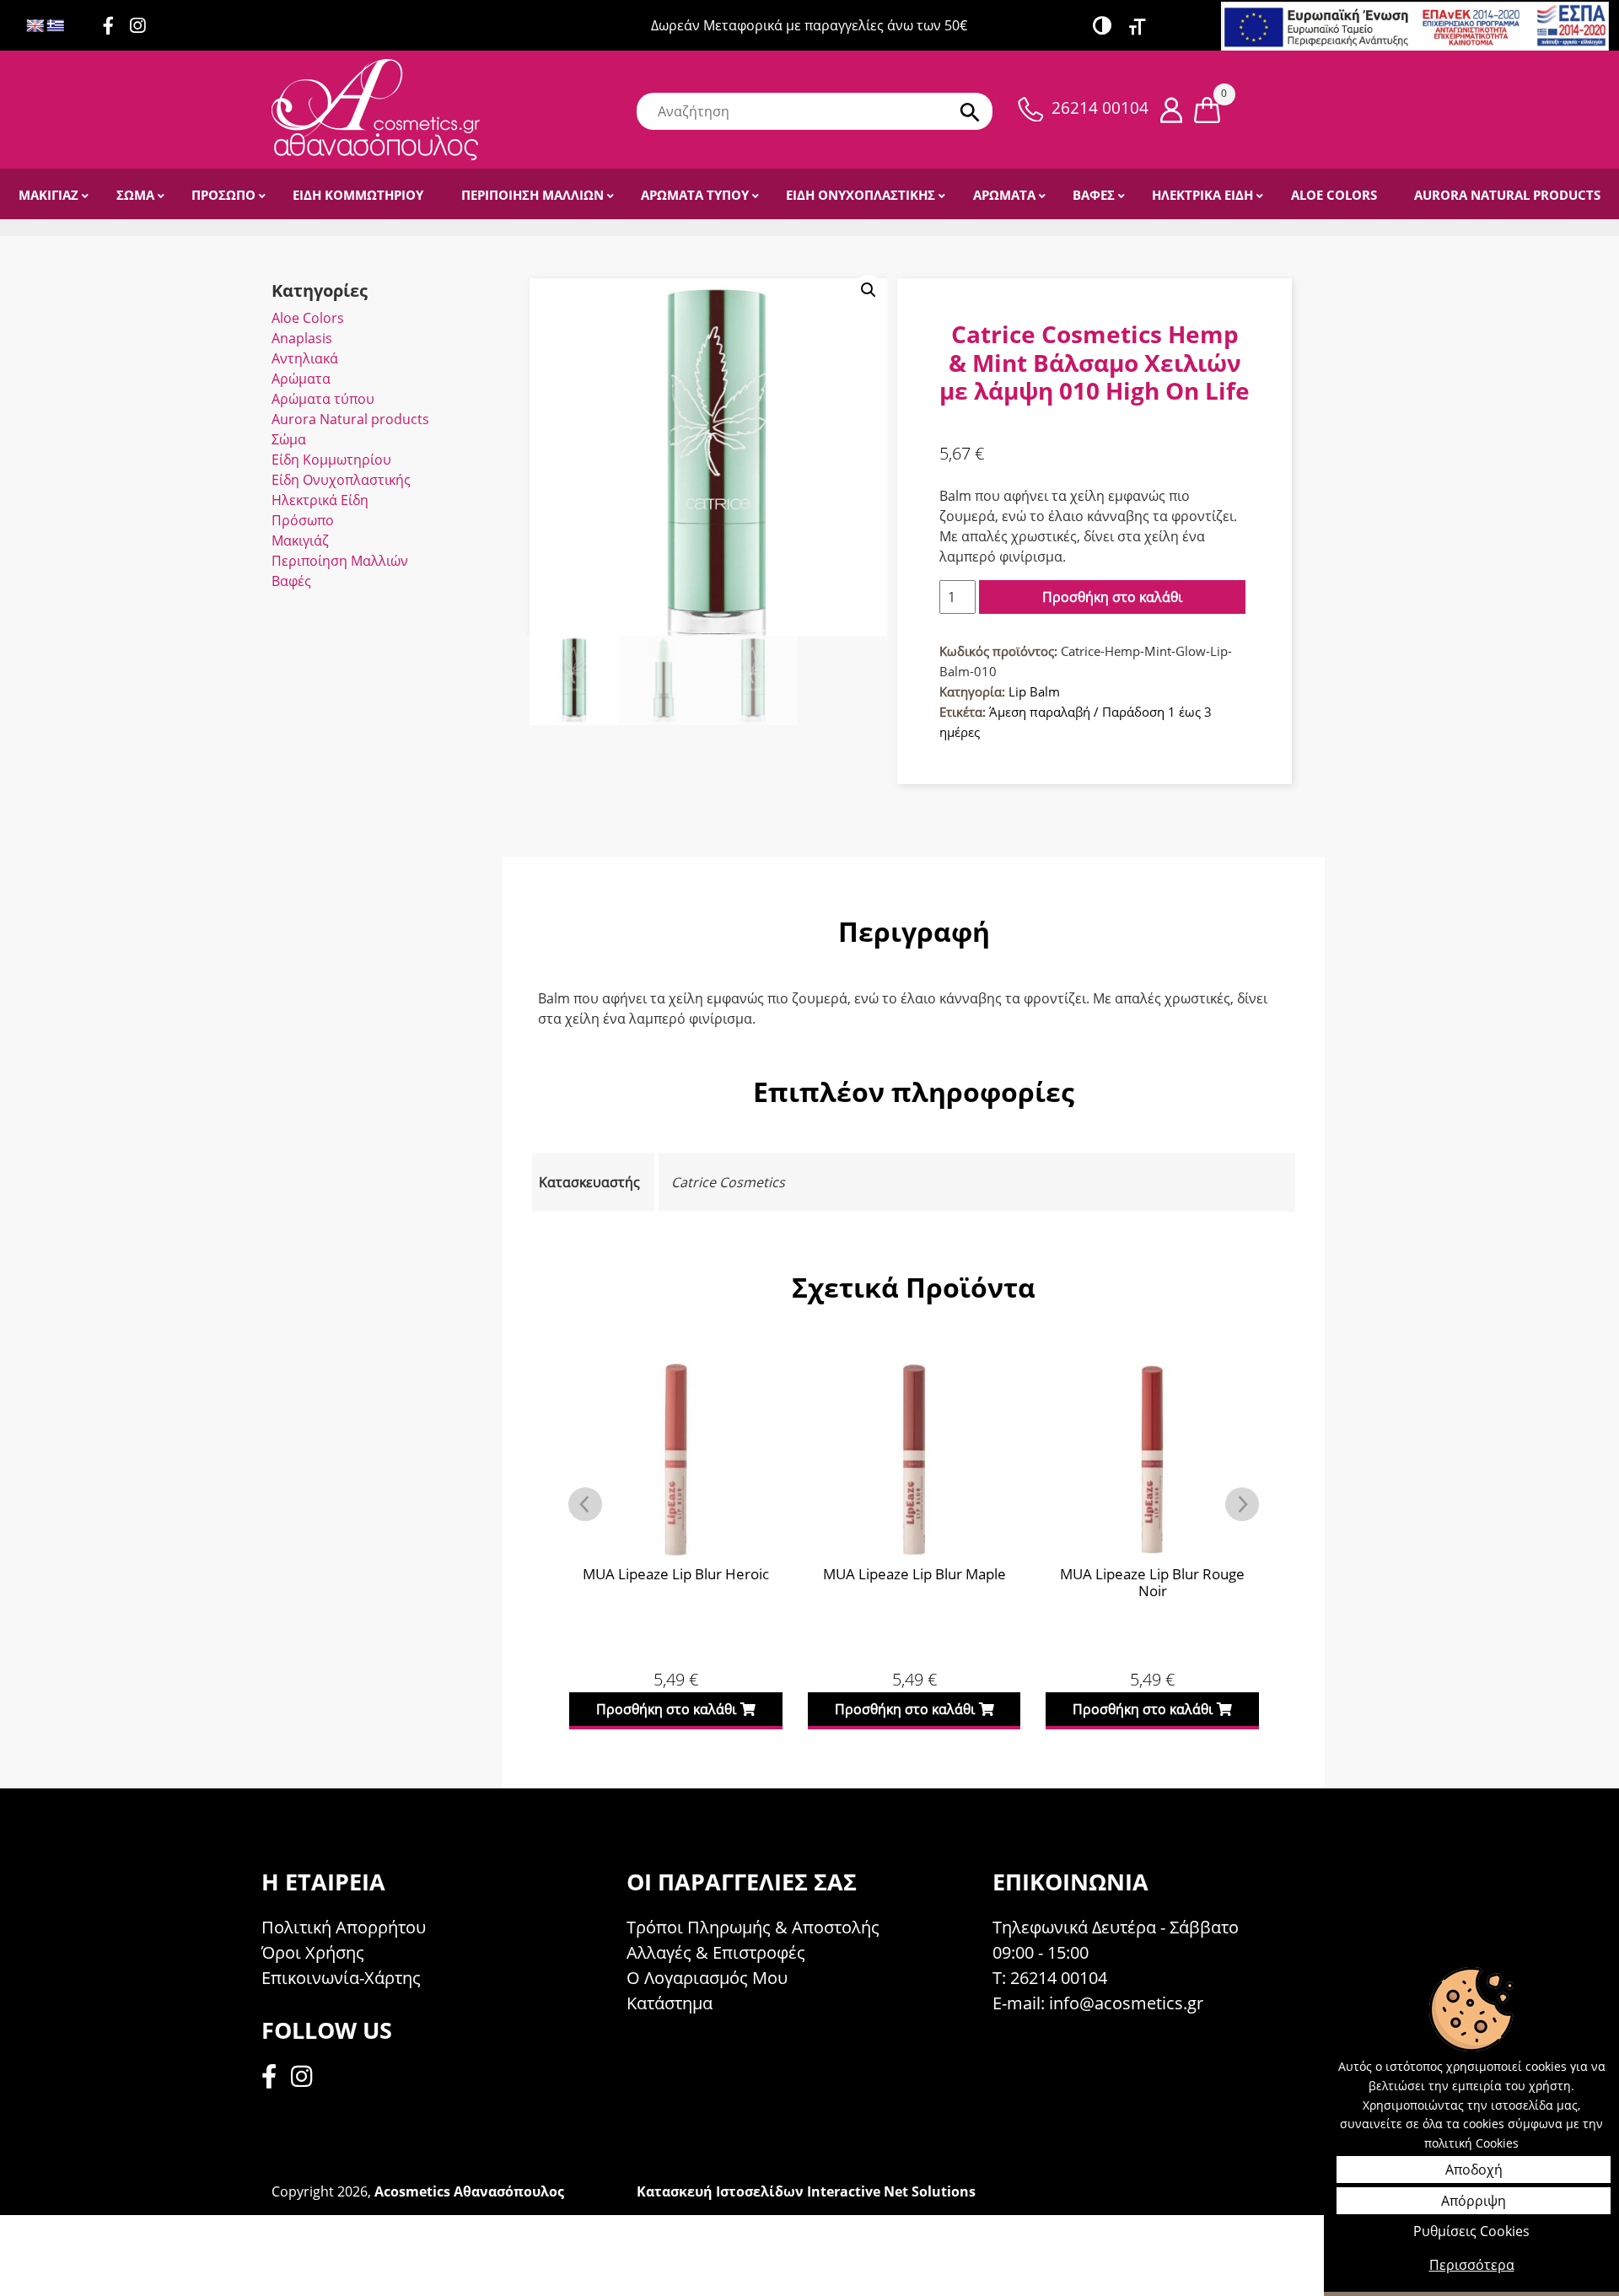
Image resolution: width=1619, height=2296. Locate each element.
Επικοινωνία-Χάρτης (341, 1978)
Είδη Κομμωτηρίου (331, 460)
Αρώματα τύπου (323, 399)
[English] (35, 27)
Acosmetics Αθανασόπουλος (469, 2191)
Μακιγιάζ (300, 540)
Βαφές (291, 581)
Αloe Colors (308, 318)
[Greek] (56, 27)
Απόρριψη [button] (1474, 2201)
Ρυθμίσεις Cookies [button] (1471, 2231)
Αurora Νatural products (350, 419)
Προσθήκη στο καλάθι (1112, 597)
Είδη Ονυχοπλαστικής (341, 480)
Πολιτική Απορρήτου (344, 1927)
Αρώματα (301, 379)
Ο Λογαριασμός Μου (707, 1978)
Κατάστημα (670, 2003)
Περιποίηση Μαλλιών (340, 561)
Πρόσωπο (303, 520)
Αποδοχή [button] (1474, 2170)
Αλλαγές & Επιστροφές (716, 1952)
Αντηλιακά (305, 358)
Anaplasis (302, 338)
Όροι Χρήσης (313, 1952)
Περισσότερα (1472, 2265)
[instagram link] (144, 27)
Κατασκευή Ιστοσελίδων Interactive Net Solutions (806, 2191)
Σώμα (289, 439)
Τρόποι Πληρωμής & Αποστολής (753, 1927)
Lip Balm (1034, 691)
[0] (1207, 109)
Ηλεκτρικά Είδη (320, 500)
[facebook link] (274, 2079)
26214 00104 (1100, 108)
